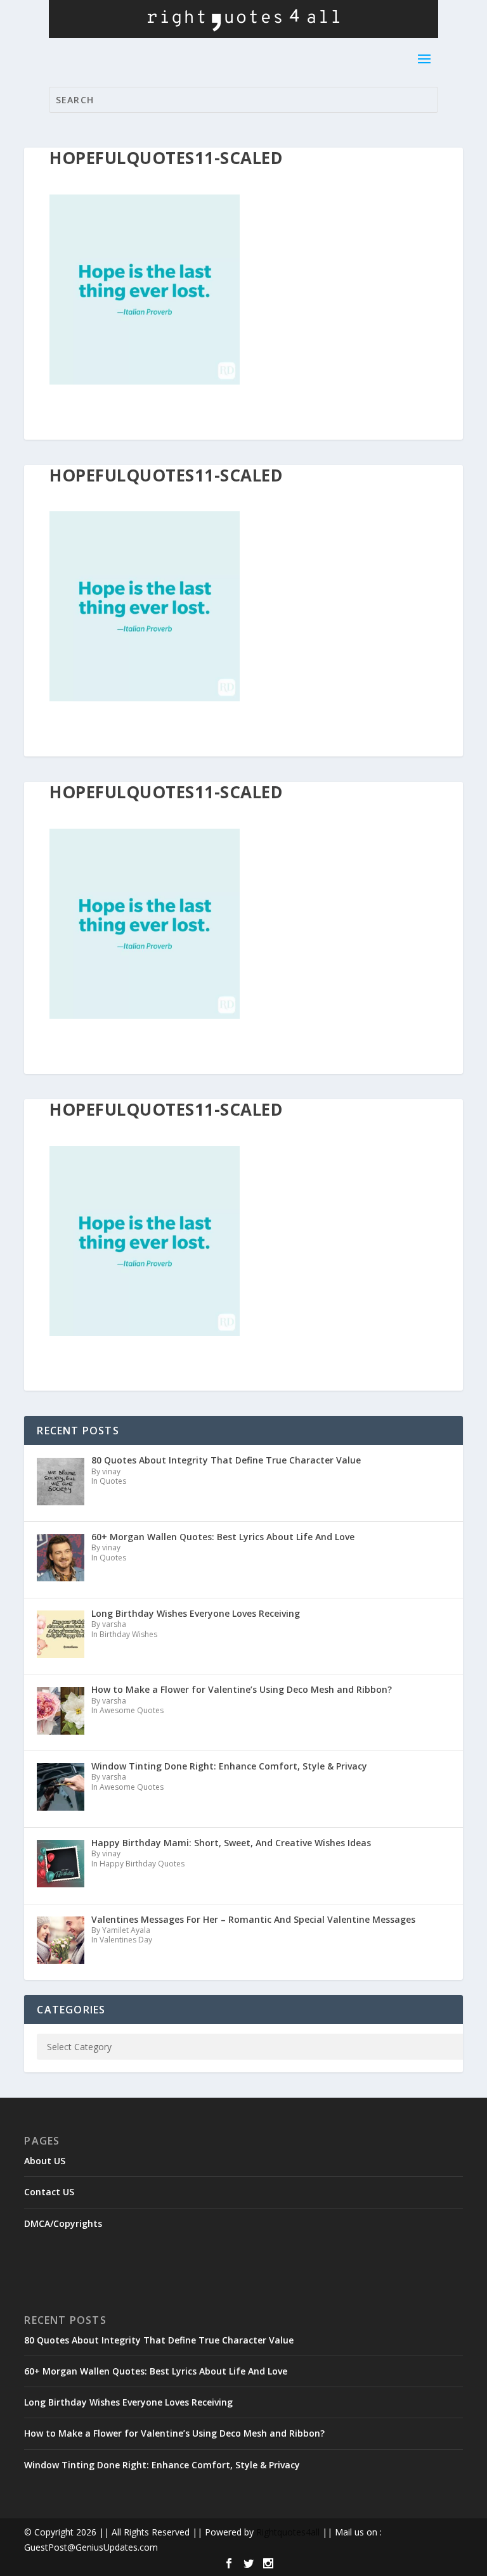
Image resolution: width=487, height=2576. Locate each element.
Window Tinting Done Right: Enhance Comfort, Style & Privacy (162, 2465)
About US (45, 2161)
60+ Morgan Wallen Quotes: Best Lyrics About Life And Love (156, 2371)
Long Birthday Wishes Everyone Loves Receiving (128, 2402)
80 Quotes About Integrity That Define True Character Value (159, 2340)
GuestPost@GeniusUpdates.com (91, 2547)
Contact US (49, 2192)
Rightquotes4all (288, 2532)
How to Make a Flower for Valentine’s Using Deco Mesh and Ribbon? (174, 2433)
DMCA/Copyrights (63, 2223)
